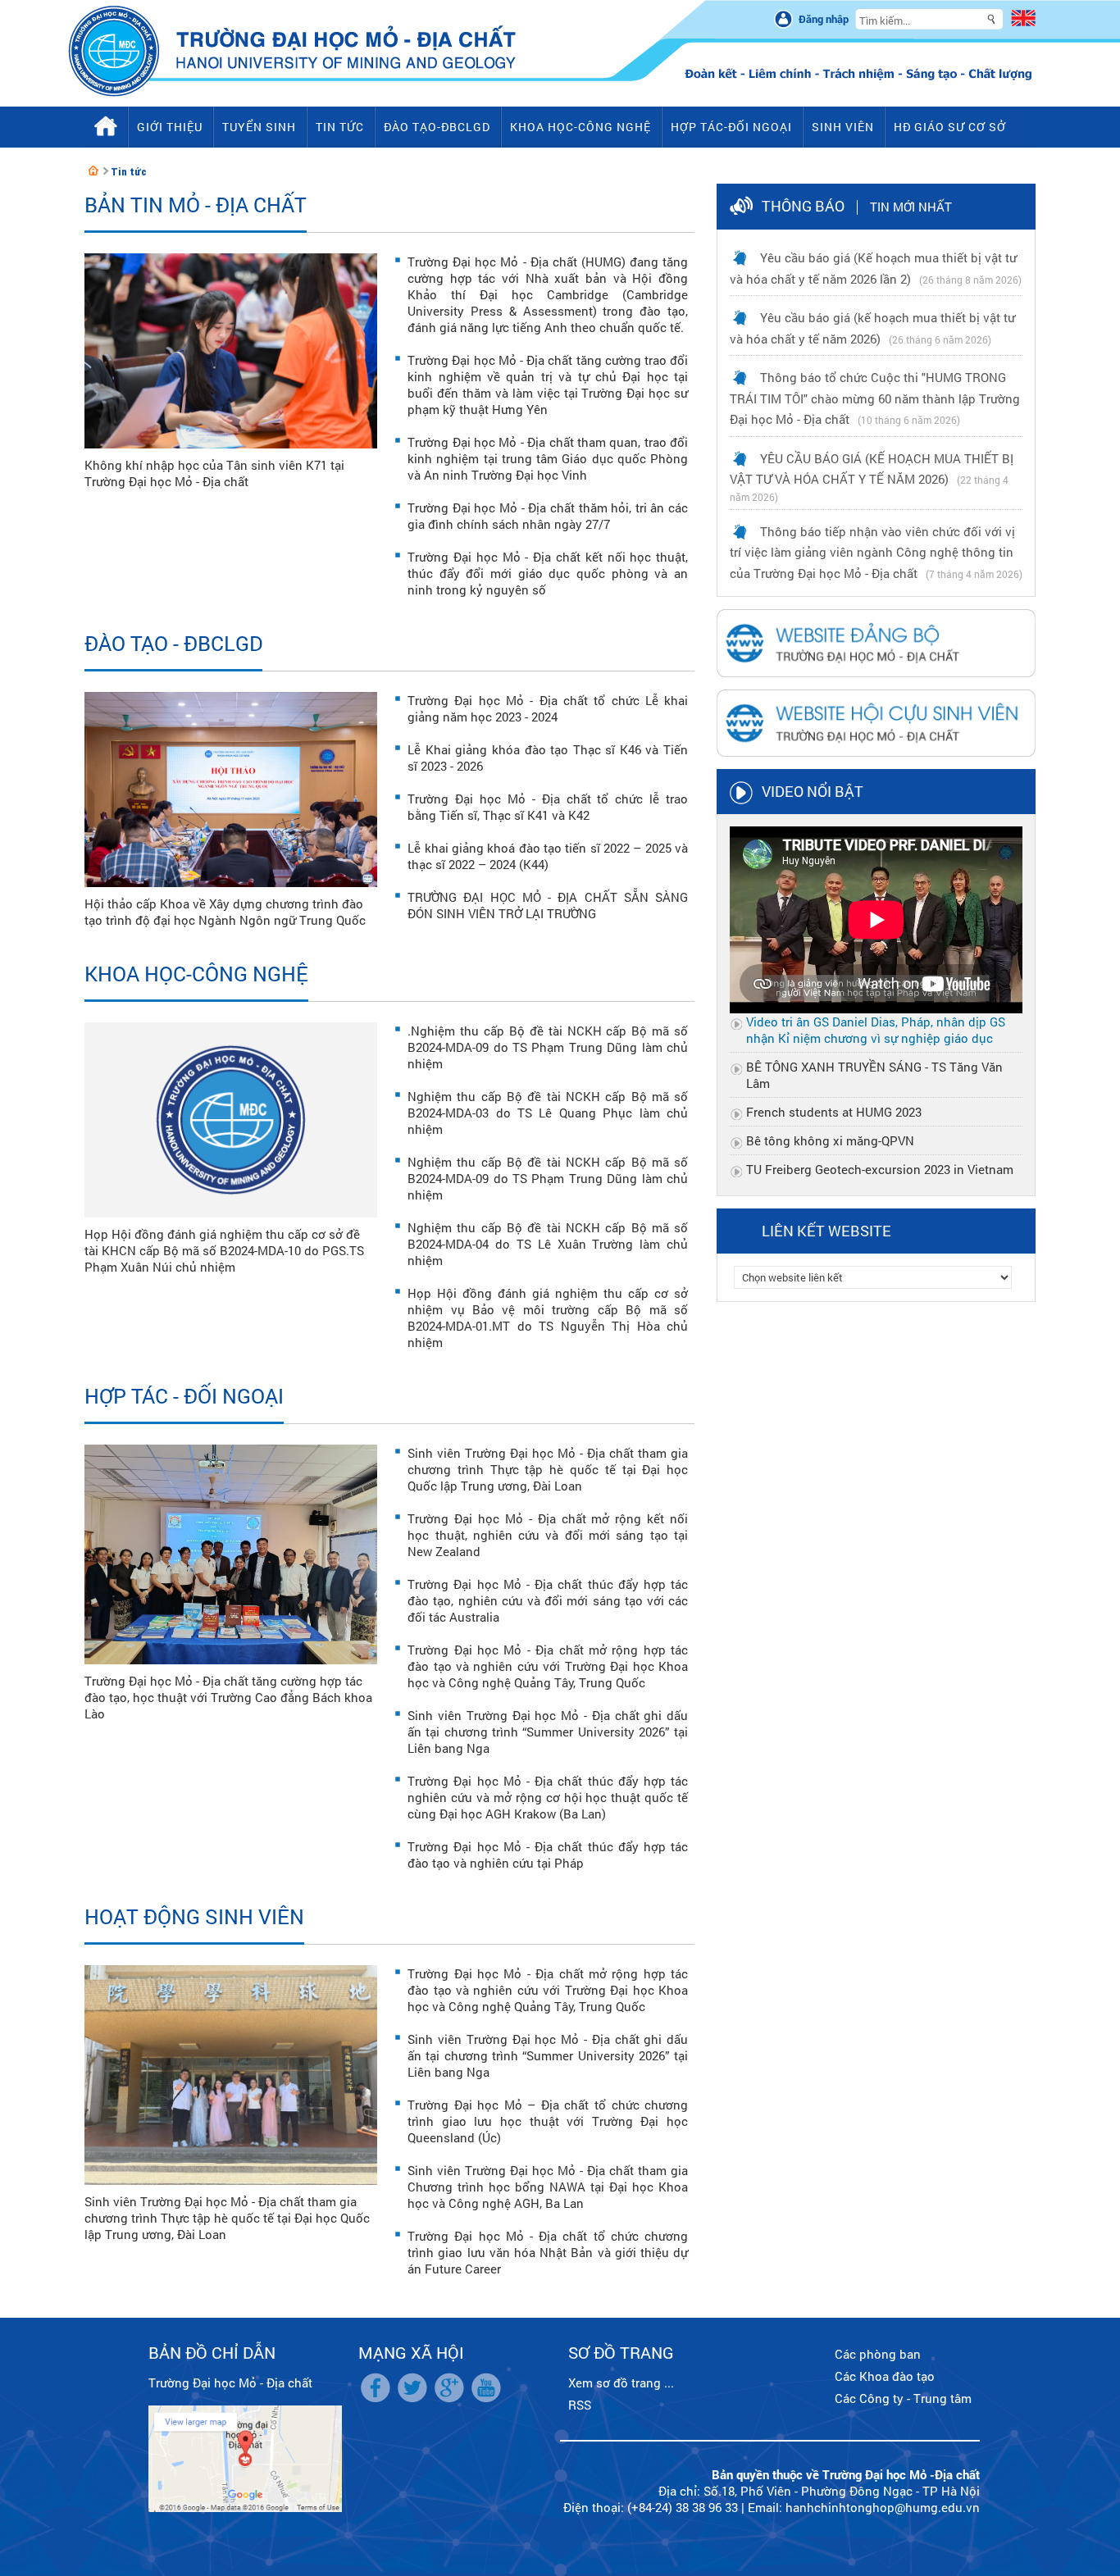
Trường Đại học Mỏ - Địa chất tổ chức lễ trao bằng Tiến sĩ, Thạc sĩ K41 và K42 (548, 807)
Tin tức (129, 172)
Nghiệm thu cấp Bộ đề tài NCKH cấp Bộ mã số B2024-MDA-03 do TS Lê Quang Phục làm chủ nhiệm (548, 1113)
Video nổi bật (813, 791)
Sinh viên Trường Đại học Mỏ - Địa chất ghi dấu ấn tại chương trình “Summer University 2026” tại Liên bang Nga (548, 1732)
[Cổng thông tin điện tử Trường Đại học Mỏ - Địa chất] (93, 171)
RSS (580, 2405)
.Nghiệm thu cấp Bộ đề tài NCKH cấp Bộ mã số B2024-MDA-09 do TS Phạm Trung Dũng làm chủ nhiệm (548, 1047)
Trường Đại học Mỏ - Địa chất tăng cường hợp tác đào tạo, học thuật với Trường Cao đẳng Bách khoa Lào (228, 1697)
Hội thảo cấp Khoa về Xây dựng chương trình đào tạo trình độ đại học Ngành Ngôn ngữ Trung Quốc (225, 912)
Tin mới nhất (911, 207)
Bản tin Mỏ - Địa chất (196, 205)
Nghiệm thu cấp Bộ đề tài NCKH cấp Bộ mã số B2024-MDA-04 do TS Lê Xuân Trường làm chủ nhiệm (548, 1244)
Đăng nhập (824, 19)
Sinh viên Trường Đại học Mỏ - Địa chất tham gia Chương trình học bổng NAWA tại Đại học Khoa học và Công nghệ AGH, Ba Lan (548, 2187)
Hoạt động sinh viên (194, 1916)
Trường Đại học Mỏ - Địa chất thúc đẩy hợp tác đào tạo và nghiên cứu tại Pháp (548, 1855)
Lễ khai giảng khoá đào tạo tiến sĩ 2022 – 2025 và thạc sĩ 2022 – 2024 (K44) (548, 856)
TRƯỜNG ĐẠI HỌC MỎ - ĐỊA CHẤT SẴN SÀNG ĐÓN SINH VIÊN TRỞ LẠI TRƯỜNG (548, 905)
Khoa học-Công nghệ (196, 974)
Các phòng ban (878, 2354)
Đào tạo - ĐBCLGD (173, 643)
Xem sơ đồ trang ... (621, 2383)
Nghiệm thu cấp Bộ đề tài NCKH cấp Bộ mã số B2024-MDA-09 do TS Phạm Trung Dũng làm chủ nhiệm (548, 1178)
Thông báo (803, 206)
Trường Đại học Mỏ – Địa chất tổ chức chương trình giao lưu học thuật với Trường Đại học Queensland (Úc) (548, 2121)
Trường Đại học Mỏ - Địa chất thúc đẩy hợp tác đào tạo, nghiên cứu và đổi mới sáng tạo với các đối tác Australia (548, 1600)
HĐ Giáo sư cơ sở (950, 127)
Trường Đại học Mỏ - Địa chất (230, 2383)
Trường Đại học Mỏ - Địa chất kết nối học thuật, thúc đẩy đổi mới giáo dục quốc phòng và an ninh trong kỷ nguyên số (548, 573)
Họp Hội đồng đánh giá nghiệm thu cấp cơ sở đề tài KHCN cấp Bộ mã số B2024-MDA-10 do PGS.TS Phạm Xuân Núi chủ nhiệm (224, 1250)
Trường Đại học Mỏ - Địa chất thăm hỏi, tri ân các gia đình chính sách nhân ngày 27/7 (548, 516)
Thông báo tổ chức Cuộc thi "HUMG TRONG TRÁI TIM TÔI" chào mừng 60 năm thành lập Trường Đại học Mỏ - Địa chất (875, 398)
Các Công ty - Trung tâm (903, 2398)
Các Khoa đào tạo (885, 2376)
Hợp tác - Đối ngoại (184, 1396)
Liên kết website (826, 1231)
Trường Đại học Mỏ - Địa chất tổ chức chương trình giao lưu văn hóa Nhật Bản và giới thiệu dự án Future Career (548, 2252)
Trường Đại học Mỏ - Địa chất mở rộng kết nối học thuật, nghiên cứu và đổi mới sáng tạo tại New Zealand (548, 1535)
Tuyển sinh (259, 127)
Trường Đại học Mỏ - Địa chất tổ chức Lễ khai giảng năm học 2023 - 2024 (548, 708)
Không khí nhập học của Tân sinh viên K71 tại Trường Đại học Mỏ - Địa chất (214, 473)
